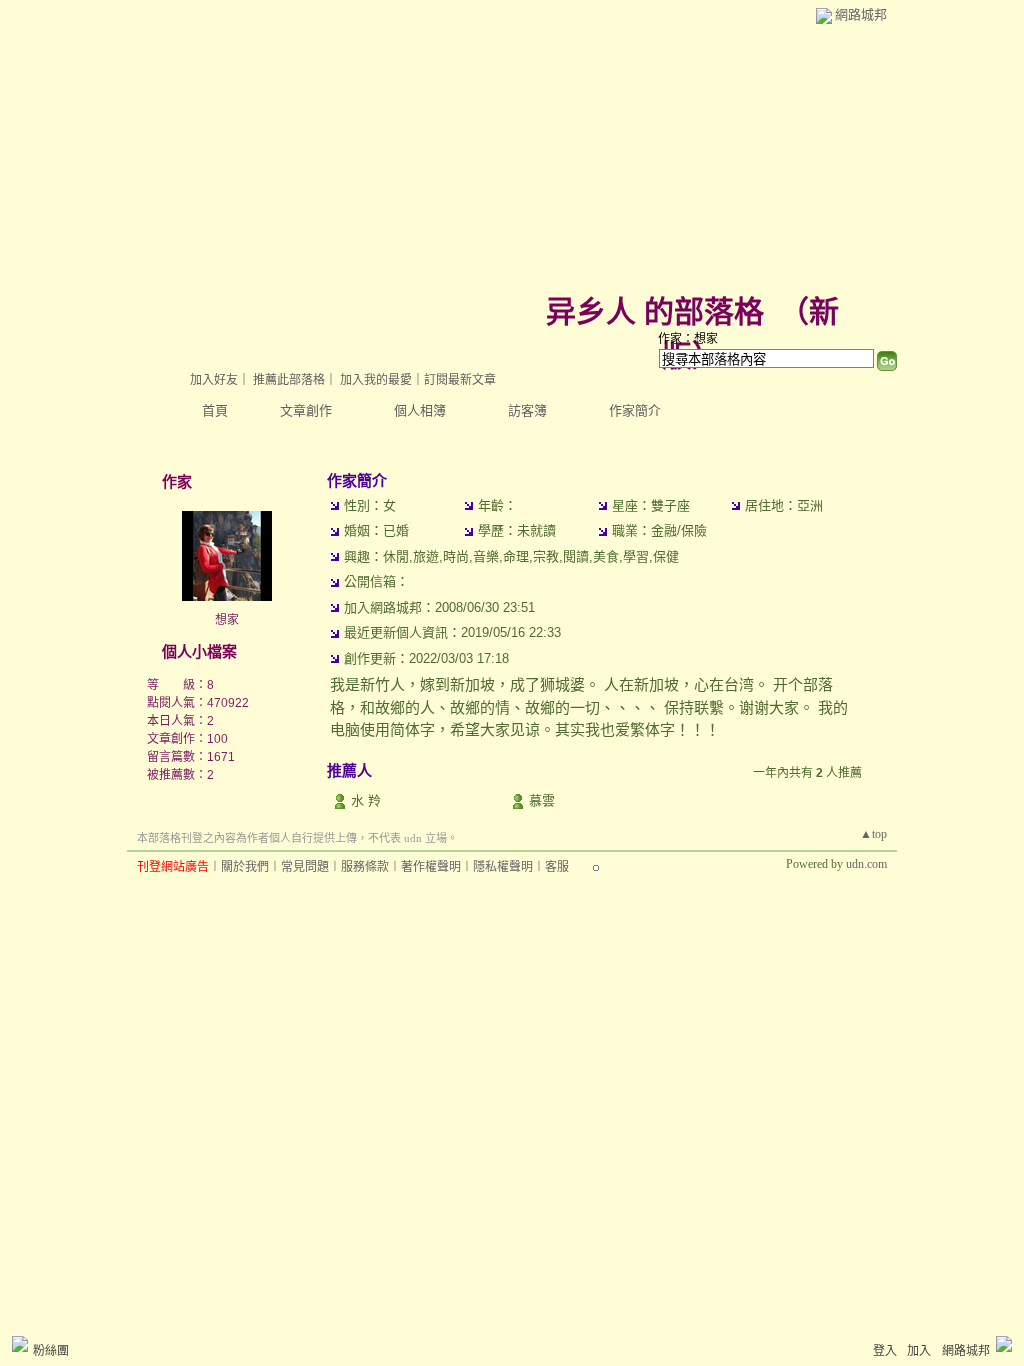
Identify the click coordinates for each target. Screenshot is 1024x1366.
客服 (557, 867)
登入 (885, 1351)
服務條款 (365, 867)
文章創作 (306, 410)
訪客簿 (527, 410)
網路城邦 (861, 14)
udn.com (866, 864)
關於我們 (245, 867)
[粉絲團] (20, 1344)
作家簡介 (635, 410)
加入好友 (214, 380)
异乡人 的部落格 (655, 311)
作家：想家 (688, 339)
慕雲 (542, 800)
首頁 (215, 410)
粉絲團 (51, 1351)
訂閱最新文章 (460, 380)
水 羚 (366, 800)
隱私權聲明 (503, 867)
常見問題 (305, 867)
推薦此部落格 (289, 380)
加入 (919, 1351)
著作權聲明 (431, 867)
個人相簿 (420, 410)
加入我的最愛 (376, 380)
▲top (873, 834)
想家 (227, 620)
